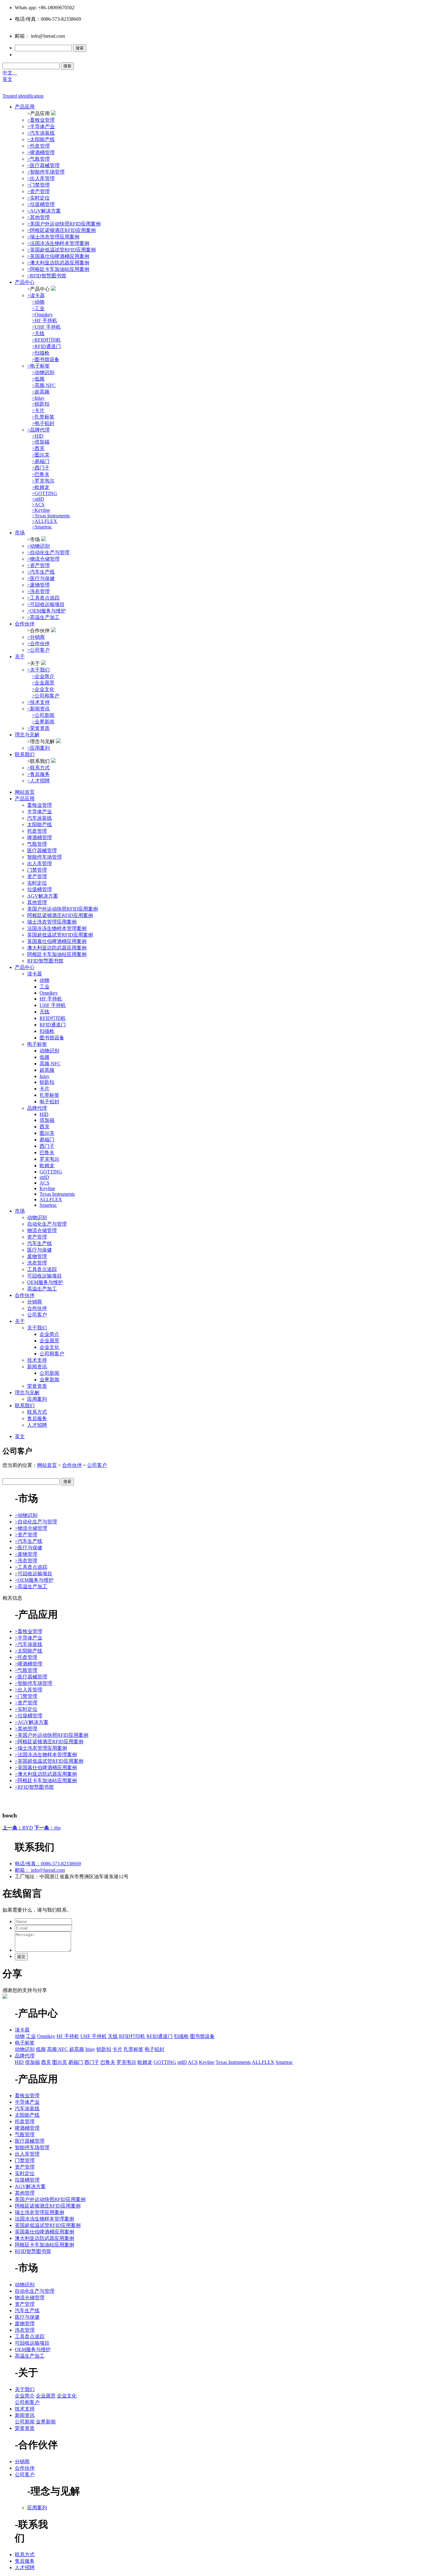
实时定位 (37, 883)
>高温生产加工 (43, 617)
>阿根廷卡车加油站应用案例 (58, 269)
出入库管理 (40, 863)
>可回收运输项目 (46, 604)
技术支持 (37, 1360)
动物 (44, 980)
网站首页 (25, 792)
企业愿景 (49, 1341)
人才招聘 (37, 1425)
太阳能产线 (40, 825)
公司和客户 (52, 1354)
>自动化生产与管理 (48, 552)
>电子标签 (38, 366)
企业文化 (49, 1347)
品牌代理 (37, 1108)
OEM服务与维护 (45, 1282)
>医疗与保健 (41, 578)
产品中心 (25, 282)
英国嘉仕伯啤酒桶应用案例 (57, 941)
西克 (44, 1127)
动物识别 (49, 1051)
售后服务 (37, 1418)
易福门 (47, 1140)
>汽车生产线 (41, 572)
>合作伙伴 (38, 644)
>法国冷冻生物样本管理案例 (58, 243)
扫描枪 (47, 1031)
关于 (20, 657)
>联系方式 (38, 768)
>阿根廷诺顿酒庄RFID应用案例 (61, 230)
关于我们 (37, 1328)
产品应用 (25, 107)
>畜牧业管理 (41, 120)
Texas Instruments (57, 1194)
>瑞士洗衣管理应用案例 (53, 237)
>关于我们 (38, 670)
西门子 (47, 1146)
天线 (44, 1012)
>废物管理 (38, 585)
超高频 (47, 1070)
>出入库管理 (41, 178)
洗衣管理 (37, 1263)
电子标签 (37, 1044)
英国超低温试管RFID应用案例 (60, 935)
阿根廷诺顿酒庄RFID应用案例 (60, 915)
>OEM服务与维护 (46, 611)
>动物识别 (38, 546)
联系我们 (25, 754)
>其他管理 (38, 217)
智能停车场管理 (44, 857)
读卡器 (35, 974)
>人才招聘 (38, 781)
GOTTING (51, 1172)
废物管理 (37, 1256)
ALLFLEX (51, 1200)
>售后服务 (38, 774)
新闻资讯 (37, 1367)
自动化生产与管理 (47, 1224)
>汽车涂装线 (41, 133)
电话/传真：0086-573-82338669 (48, 1864)
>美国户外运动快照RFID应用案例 (64, 224)
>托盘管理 (38, 146)
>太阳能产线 (41, 139)
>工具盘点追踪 (43, 598)
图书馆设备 (52, 1038)
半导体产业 (40, 812)
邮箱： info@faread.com (40, 1870)
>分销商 (36, 637)
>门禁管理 (38, 185)
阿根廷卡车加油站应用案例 (57, 954)
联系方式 (37, 1412)
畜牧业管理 (40, 805)
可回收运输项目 (44, 1276)
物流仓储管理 (42, 1230)
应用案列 (37, 1399)
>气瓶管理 (38, 159)
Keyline (47, 1188)
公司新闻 (49, 1373)
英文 (7, 79)
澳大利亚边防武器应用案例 (57, 948)
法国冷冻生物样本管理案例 (57, 928)
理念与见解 (27, 735)
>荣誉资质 (38, 728)
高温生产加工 (42, 1289)
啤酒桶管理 (40, 838)
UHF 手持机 (53, 1005)
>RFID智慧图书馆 (47, 276)
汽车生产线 (40, 1243)
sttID (44, 1177)
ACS (44, 1183)
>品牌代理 (38, 430)
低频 (44, 1057)
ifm (47, 1828)
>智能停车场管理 (46, 172)
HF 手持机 (51, 999)
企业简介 (49, 1334)
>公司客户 (38, 650)
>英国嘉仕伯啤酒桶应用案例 (58, 256)
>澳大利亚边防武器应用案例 (58, 263)
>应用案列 (38, 748)
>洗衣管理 (38, 591)
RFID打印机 (53, 1018)
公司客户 (37, 1315)
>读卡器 (36, 295)
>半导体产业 (41, 126)
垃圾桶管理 (40, 889)
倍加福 (47, 1120)
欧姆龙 (47, 1166)
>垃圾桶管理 (41, 204)
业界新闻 (49, 1380)
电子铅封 (49, 1102)
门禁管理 (37, 870)
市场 (20, 533)
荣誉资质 (37, 1386)
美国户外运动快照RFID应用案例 (63, 909)
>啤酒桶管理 (41, 152)
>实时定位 (38, 198)
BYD (18, 1828)
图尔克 (47, 1133)
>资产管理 (38, 191)
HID (44, 1114)
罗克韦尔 (49, 1159)
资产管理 (37, 876)
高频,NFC (50, 1064)
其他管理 (37, 902)
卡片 (44, 1089)
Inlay (44, 1076)
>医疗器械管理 (43, 165)
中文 (10, 73)
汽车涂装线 (40, 818)
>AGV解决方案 (44, 211)
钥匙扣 (47, 1082)
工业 (44, 987)
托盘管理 (37, 831)
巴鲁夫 (47, 1153)
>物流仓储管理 (43, 559)
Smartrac (48, 1205)
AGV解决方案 (43, 896)
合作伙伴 (25, 624)
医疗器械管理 (42, 850)
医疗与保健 (40, 1250)
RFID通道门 (53, 1025)
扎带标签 (49, 1095)
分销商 (35, 1302)
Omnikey (49, 993)
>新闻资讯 (38, 709)
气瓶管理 (37, 844)
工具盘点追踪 (42, 1269)
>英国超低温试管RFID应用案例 (61, 250)
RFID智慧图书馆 (45, 961)
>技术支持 (38, 702)
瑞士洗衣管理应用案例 (52, 922)
